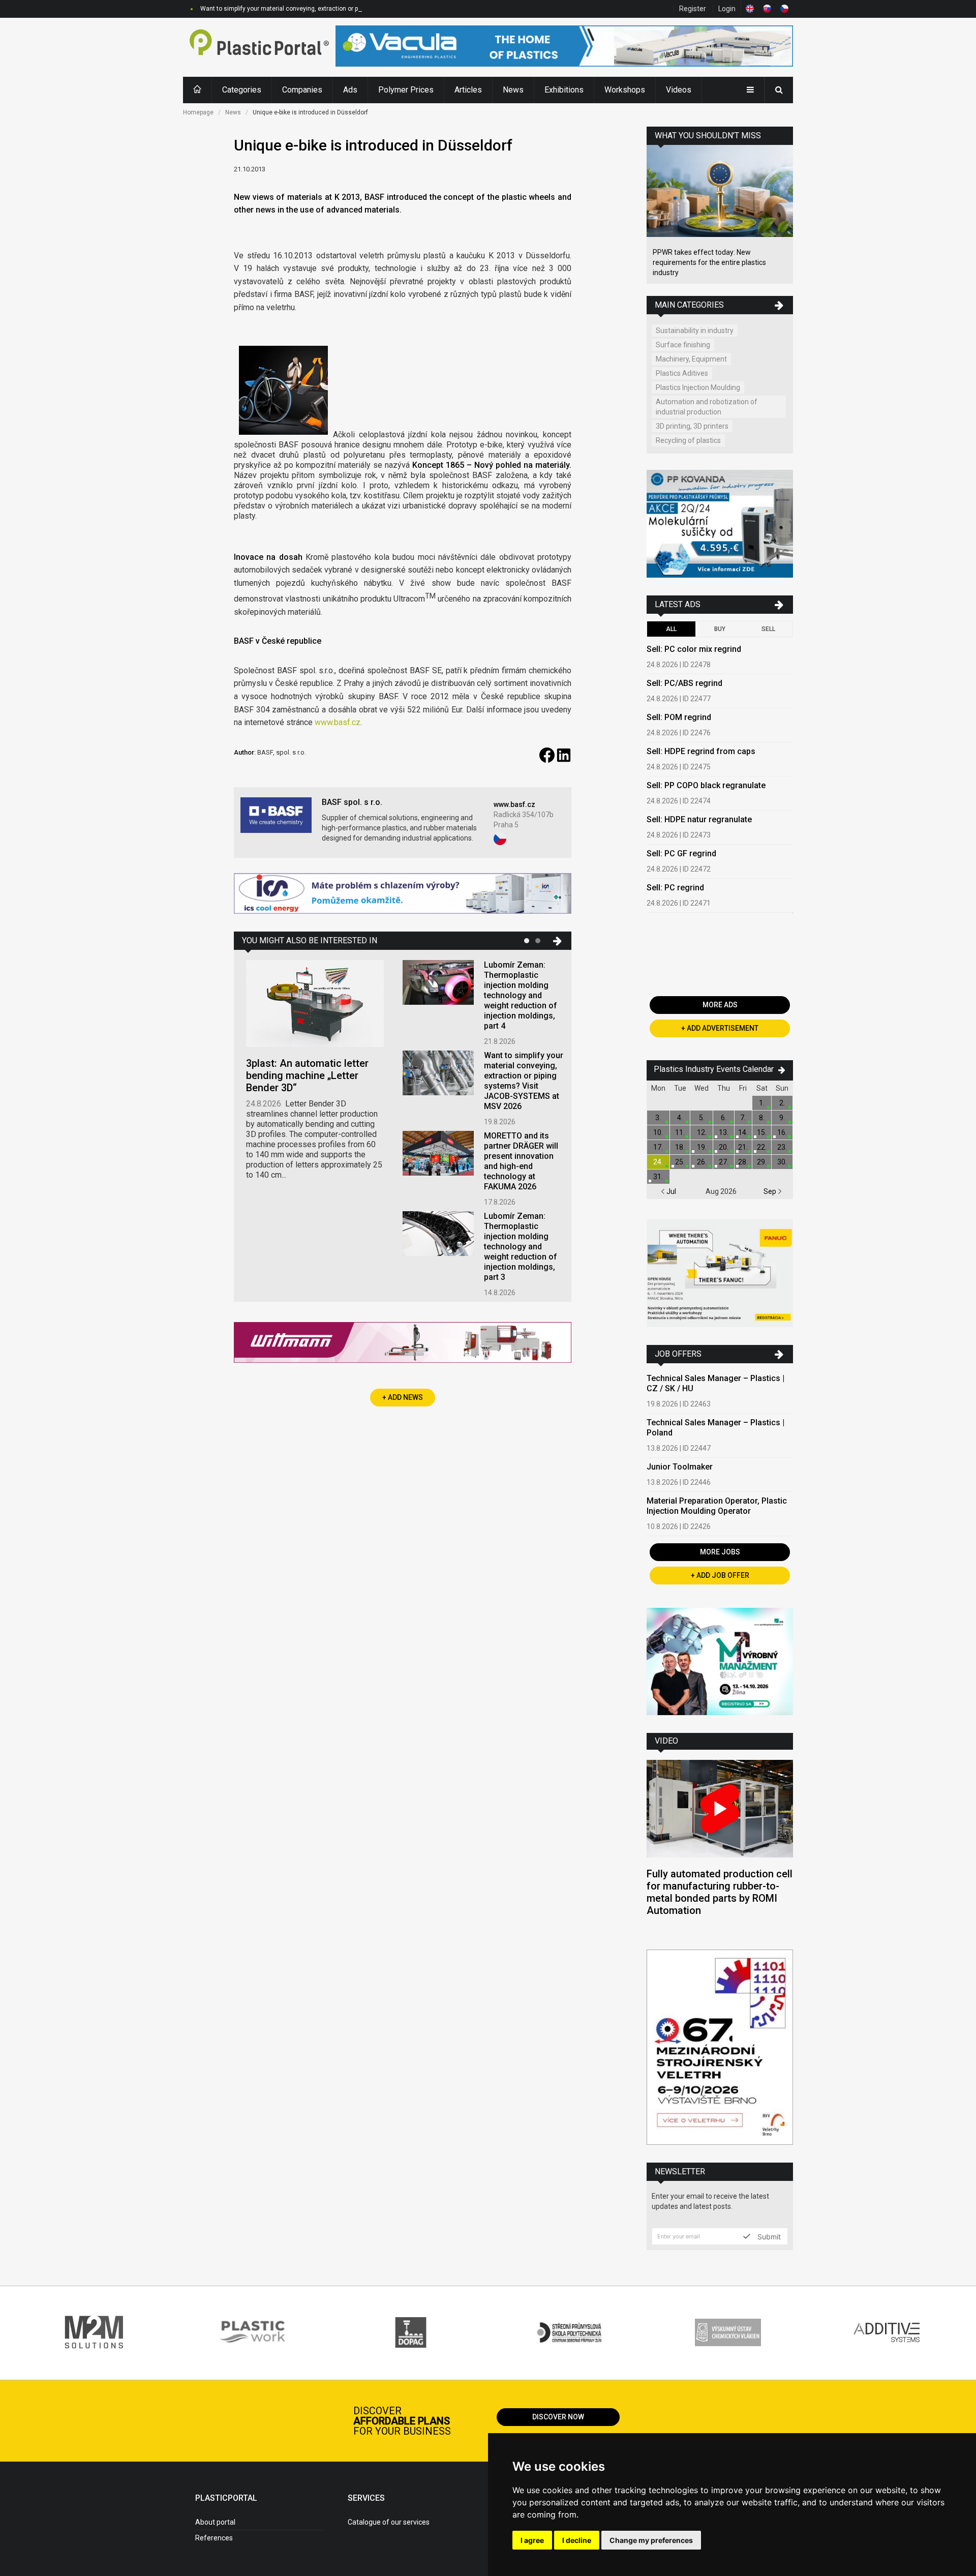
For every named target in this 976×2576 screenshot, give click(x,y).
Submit (768, 2236)
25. (680, 1162)
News (513, 90)
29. (762, 1162)
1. (762, 1103)
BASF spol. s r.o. (352, 802)
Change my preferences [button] (651, 2540)
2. (782, 1103)
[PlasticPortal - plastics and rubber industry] (259, 47)
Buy (720, 629)
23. (782, 1147)
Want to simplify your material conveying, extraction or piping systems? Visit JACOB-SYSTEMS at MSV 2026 (351, 9)
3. (658, 1118)
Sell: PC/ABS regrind (684, 683)
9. (782, 1118)
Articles (468, 90)
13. (724, 1132)
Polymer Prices (406, 90)
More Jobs (720, 1552)
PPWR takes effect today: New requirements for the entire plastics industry (709, 262)
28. (743, 1162)
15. (762, 1132)
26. (702, 1162)
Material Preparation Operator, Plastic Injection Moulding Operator (717, 1506)
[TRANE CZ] (403, 895)
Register (693, 9)
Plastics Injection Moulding (698, 387)
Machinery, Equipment (691, 359)
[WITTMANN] (403, 1346)
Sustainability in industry (695, 331)
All (671, 629)
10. (658, 1132)
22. (762, 1147)
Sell (768, 629)
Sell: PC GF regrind (681, 853)
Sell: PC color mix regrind (694, 649)
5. (702, 1118)
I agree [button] (532, 2540)
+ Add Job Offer (720, 1575)
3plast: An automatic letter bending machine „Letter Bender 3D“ (307, 1075)
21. (743, 1147)
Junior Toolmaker (680, 1467)
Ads (350, 90)
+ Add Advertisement (720, 1028)
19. (702, 1147)
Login (727, 9)
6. (724, 1118)
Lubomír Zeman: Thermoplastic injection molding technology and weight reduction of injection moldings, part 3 (521, 1247)
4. (680, 1118)
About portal (215, 2522)
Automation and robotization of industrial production (707, 407)
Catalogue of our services (389, 2522)
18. (680, 1147)
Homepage (198, 112)
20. (724, 1147)
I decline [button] (577, 2540)
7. (743, 1118)
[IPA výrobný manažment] (720, 1663)
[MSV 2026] (720, 2048)
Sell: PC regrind (675, 888)
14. (743, 1132)
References (214, 2538)
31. (658, 1177)
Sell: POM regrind (679, 717)
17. (658, 1147)
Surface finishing (683, 345)
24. (658, 1162)
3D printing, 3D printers (692, 426)
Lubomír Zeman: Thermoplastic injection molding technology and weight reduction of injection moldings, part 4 (521, 995)
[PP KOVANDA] (720, 525)
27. (724, 1162)
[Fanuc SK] (720, 1275)
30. (782, 1162)
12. (702, 1132)
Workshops (625, 90)
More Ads (720, 1005)
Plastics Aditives (682, 373)
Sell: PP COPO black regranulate (706, 785)
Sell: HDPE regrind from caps (701, 751)
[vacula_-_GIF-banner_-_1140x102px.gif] (564, 47)
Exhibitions (564, 90)
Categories (242, 90)
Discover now (558, 2417)
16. (782, 1132)
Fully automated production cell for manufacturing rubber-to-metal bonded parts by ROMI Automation (720, 1892)
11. (680, 1132)
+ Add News (403, 1397)
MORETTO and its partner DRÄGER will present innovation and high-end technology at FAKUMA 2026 (521, 1161)
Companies (302, 90)
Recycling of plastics (688, 440)
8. (762, 1118)
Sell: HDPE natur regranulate (699, 819)
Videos (679, 90)
